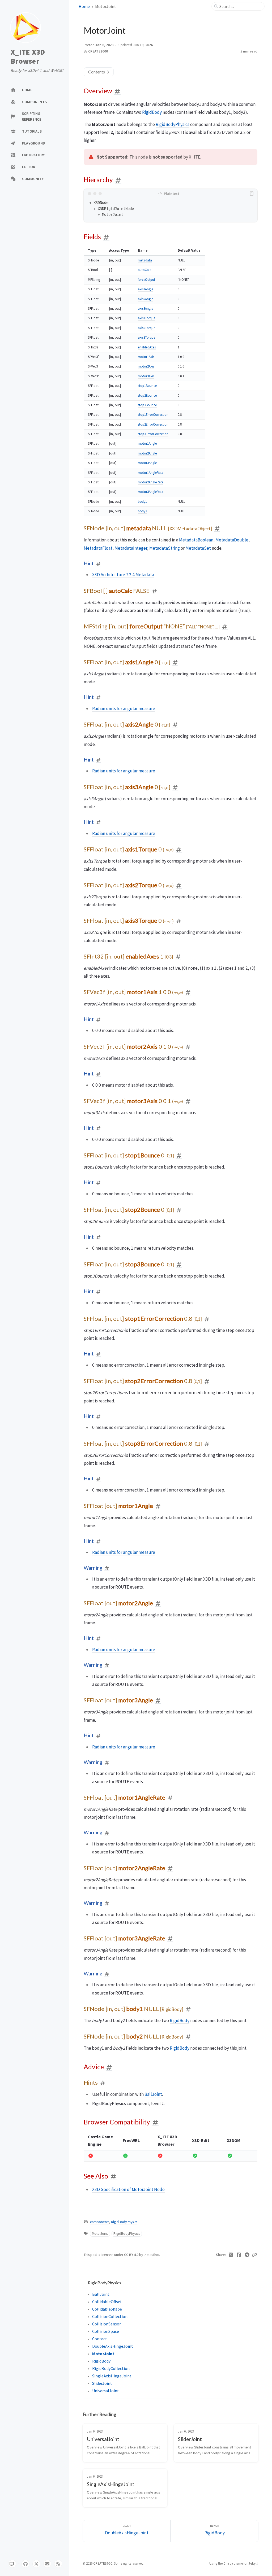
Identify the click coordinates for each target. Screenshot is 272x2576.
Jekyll (253, 2563)
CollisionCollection (110, 2316)
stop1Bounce (147, 386)
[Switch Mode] (12, 2564)
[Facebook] (239, 2255)
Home (84, 6)
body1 (142, 502)
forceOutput (146, 280)
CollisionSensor (107, 2324)
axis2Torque (146, 328)
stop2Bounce (147, 395)
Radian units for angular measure (124, 708)
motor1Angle (147, 443)
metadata (145, 260)
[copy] (253, 194)
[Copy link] (255, 2255)
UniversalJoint (106, 2391)
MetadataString (165, 548)
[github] (25, 2564)
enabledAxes (147, 347)
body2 (142, 511)
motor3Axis (146, 376)
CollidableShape (107, 2309)
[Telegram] (247, 2255)
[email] (47, 2564)
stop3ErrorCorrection (153, 434)
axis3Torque (146, 337)
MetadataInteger (131, 548)
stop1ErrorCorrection (153, 415)
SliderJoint (102, 2383)
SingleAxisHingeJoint (112, 2376)
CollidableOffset (107, 2302)
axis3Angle (145, 309)
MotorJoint (100, 2234)
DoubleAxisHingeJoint (113, 2346)
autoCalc (144, 270)
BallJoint (153, 2094)
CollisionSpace (106, 2331)
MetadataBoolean (196, 540)
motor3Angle (147, 463)
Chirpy (228, 2563)
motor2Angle (147, 453)
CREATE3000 (98, 51)
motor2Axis (146, 366)
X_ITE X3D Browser (28, 57)
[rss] (58, 2564)
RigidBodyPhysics (173, 124)
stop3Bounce (147, 405)
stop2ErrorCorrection (153, 424)
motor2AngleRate (151, 482)
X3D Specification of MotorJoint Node (128, 2189)
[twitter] (36, 2564)
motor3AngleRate (151, 492)
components (100, 2222)
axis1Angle (145, 289)
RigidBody (152, 112)
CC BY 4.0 (132, 2255)
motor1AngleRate (151, 473)
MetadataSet (198, 548)
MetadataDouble (232, 540)
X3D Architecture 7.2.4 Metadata (123, 575)
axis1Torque (146, 318)
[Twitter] (231, 2255)
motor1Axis (146, 357)
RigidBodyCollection (111, 2368)
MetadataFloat (98, 548)
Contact (100, 2339)
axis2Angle (145, 299)
